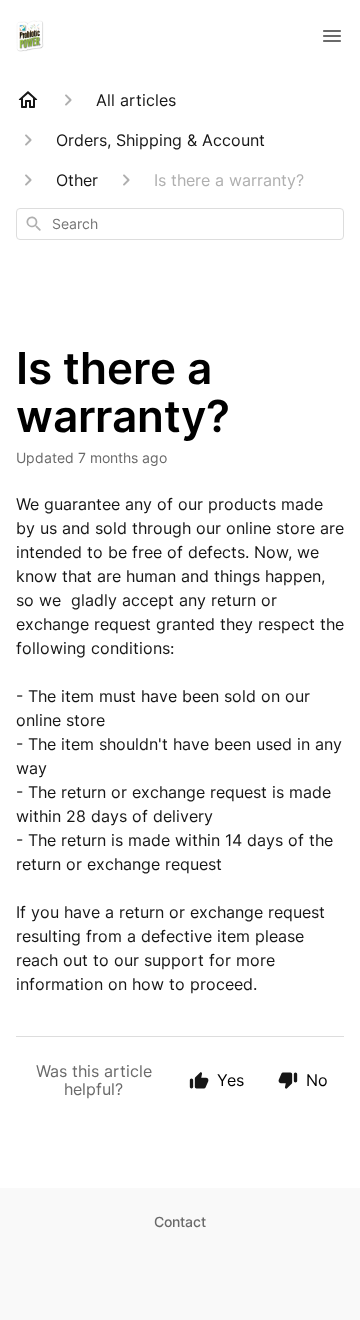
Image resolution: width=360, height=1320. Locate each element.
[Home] (28, 100)
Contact (180, 1221)
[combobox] (180, 224)
